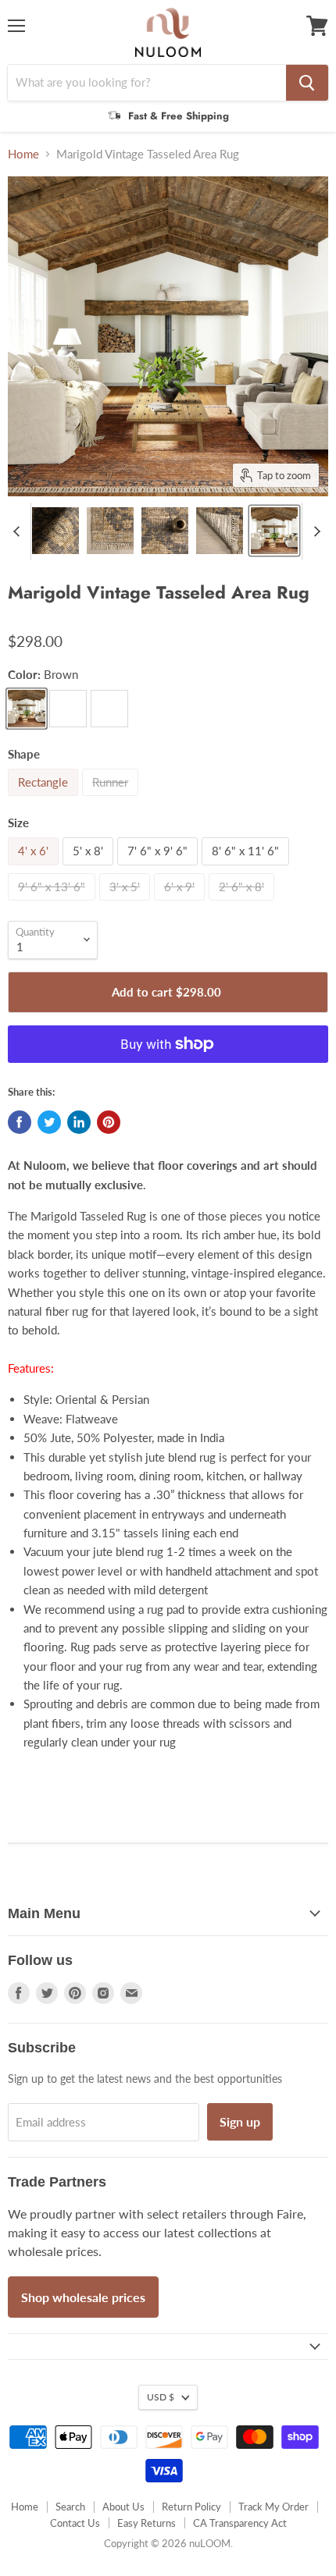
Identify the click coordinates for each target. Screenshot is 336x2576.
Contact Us (75, 2523)
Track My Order (273, 2507)
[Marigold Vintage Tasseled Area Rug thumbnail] (55, 531)
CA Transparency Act (240, 2523)
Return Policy (191, 2507)
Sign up (240, 2121)
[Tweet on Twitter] (49, 1122)
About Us (123, 2507)
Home (23, 154)
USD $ (161, 2397)
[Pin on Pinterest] (109, 1122)
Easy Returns (147, 2523)
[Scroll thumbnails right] (314, 531)
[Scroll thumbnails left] (19, 531)
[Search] (307, 83)
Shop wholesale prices (83, 2297)
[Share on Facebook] (20, 1122)
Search (70, 2507)
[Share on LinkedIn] (79, 1122)
